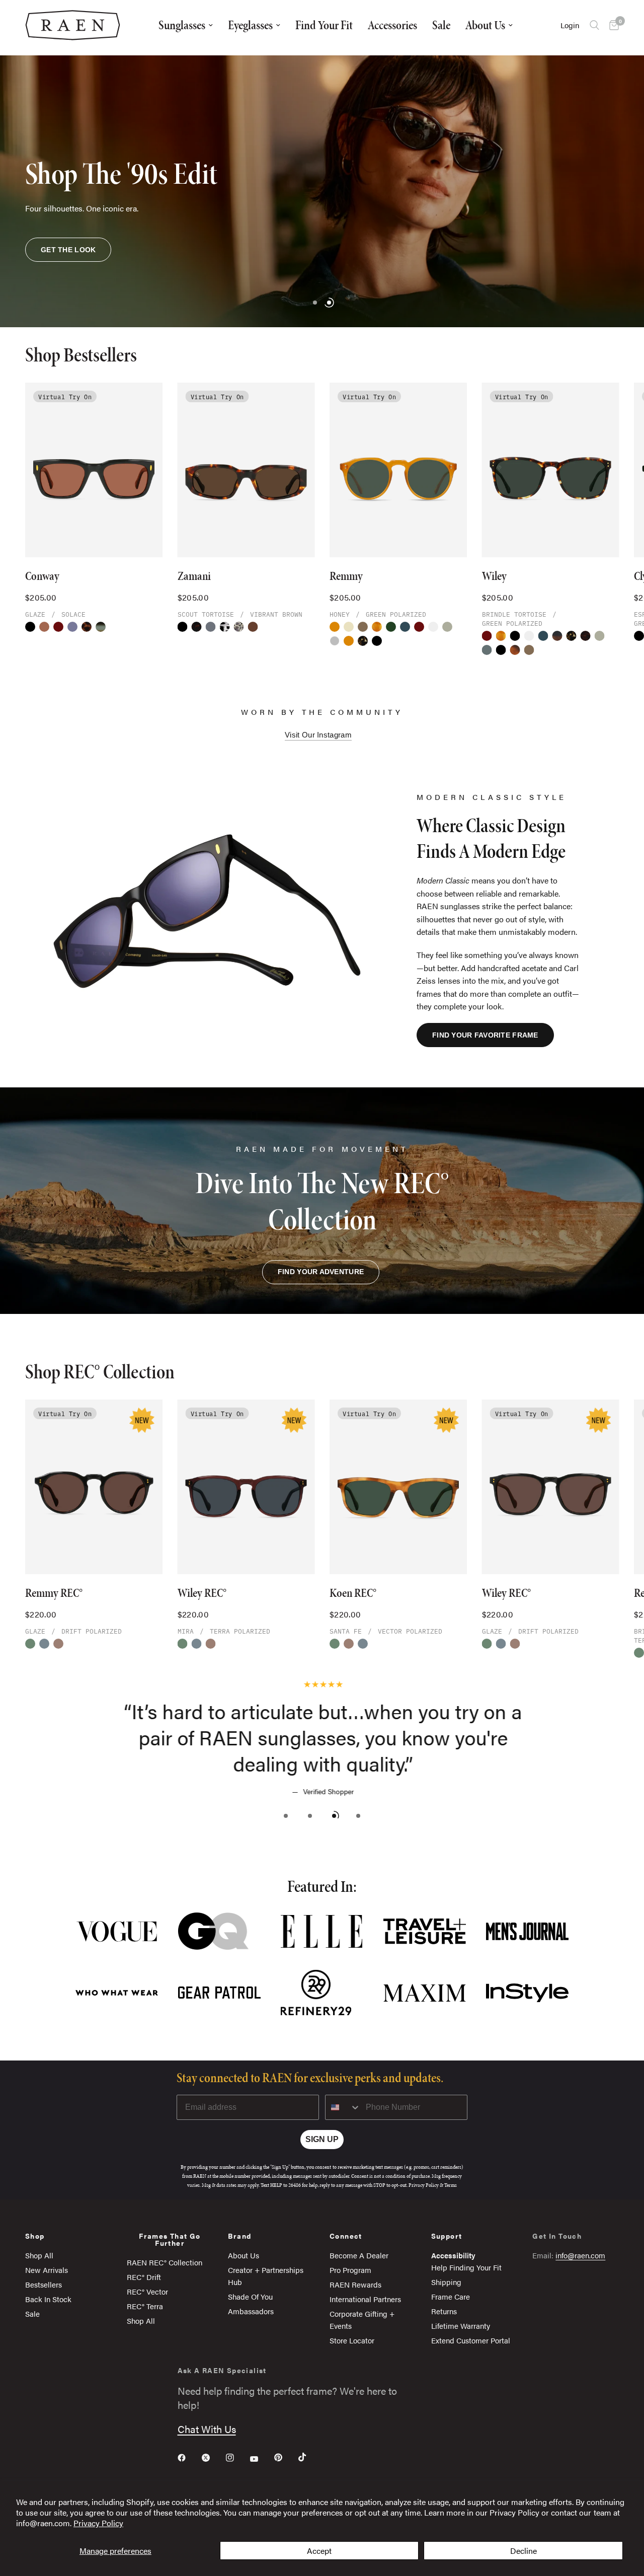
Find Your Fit (324, 25)
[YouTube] (261, 2459)
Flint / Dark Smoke (211, 627)
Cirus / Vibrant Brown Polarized (405, 627)
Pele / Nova (72, 627)
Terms (451, 2185)
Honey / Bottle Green (349, 641)
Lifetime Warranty (461, 2326)
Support (447, 2236)
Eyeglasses (250, 25)
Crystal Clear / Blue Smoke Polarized (529, 636)
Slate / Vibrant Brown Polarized (487, 650)
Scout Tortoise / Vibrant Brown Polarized (197, 627)
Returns (444, 2311)
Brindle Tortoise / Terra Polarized (44, 1644)
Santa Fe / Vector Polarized (335, 1644)
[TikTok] (309, 2457)
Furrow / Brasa (101, 627)
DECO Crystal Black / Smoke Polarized (225, 627)
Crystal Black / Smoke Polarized (30, 627)
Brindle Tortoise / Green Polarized (363, 641)
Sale (441, 25)
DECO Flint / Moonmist (239, 627)
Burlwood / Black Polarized (557, 636)
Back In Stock (48, 2299)
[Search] (594, 25)
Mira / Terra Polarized (197, 1644)
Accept (319, 2551)
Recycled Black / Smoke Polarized (501, 650)
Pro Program (350, 2270)
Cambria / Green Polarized (447, 627)
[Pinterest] (285, 2458)
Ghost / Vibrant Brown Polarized (363, 627)
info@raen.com (580, 2255)
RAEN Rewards (355, 2284)
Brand (239, 2236)
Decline (524, 2551)
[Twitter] (213, 2458)
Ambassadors (251, 2311)
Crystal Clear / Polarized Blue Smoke (433, 627)
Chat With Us (207, 2429)
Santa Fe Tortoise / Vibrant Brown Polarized (377, 627)
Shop (35, 2236)
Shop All (39, 2255)
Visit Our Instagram (318, 735)
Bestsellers (44, 2284)
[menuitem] (186, 25)
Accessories (392, 25)
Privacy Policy (98, 2523)
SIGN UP (322, 2139)
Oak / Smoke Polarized (391, 627)
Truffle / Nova (253, 627)
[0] (612, 25)
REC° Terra (145, 2306)
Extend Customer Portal (471, 2340)
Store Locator (352, 2340)
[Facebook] (189, 2458)
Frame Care (451, 2296)
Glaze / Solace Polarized (44, 627)
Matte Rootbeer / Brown (515, 650)
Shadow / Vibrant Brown (335, 641)
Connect (346, 2236)
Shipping (446, 2282)
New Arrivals (47, 2270)
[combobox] (343, 2107)
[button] (68, 250)
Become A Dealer (359, 2255)
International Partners (365, 2299)
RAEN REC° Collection (165, 2262)
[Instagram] (237, 2458)
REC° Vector (147, 2291)
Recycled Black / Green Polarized (377, 641)
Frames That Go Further (170, 2239)
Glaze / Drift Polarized (58, 1644)
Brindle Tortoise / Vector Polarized (183, 1644)
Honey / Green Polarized (335, 627)
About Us (485, 25)
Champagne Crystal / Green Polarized (349, 627)
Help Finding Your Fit (466, 2267)
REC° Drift (144, 2277)
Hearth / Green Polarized (87, 627)
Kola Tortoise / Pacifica (586, 636)
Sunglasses (182, 25)
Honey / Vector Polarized (30, 1644)
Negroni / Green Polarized (58, 627)
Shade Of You (250, 2296)
